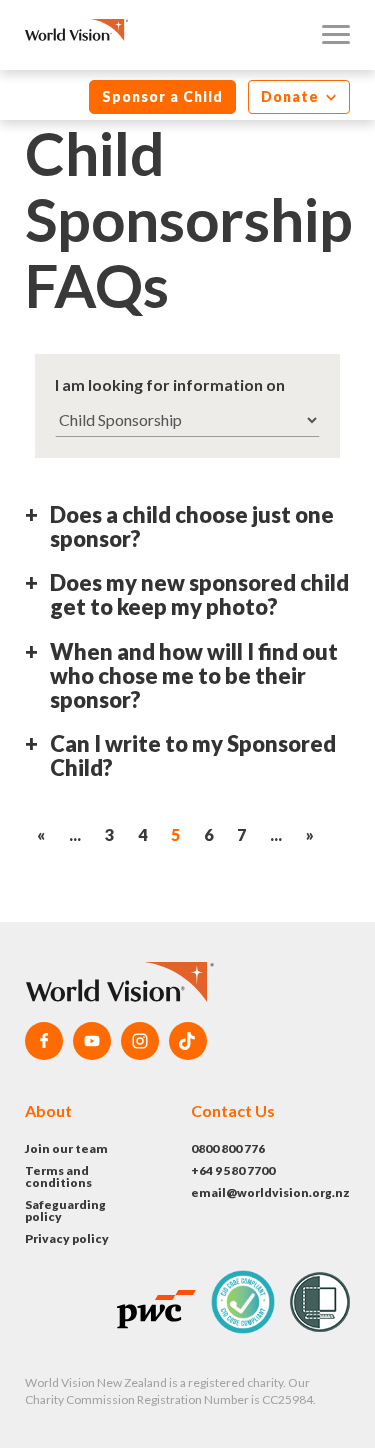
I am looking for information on (170, 384)
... (75, 834)
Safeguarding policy (65, 1210)
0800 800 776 (228, 1148)
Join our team (66, 1148)
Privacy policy (67, 1238)
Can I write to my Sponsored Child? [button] (193, 756)
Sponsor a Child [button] (162, 96)
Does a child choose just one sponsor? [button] (192, 527)
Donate (292, 96)
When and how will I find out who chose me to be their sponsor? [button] (194, 676)
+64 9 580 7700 (233, 1170)
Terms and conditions (58, 1176)
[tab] (187, 534)
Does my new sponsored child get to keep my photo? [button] (199, 595)
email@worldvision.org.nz (270, 1192)
